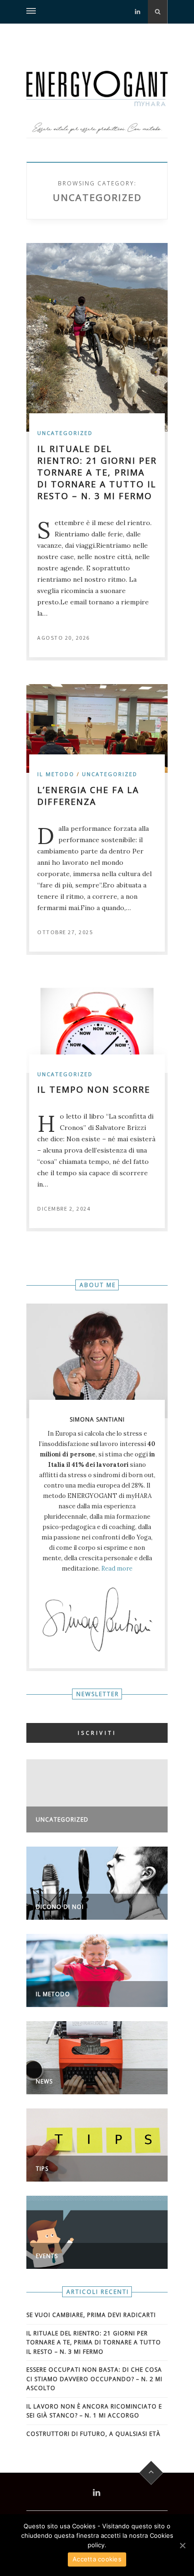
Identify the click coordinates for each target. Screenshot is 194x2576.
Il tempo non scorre (94, 1089)
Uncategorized (65, 433)
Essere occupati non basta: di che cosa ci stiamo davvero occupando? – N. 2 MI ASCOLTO (94, 2379)
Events (47, 2256)
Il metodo (56, 774)
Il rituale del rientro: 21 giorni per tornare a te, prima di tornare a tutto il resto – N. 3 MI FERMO (97, 472)
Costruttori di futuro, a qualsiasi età (93, 2434)
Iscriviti (97, 1733)
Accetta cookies (97, 2559)
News (44, 2081)
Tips (42, 2169)
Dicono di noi (60, 1907)
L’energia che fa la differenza (88, 796)
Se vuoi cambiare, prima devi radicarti (91, 2315)
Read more (117, 1568)
